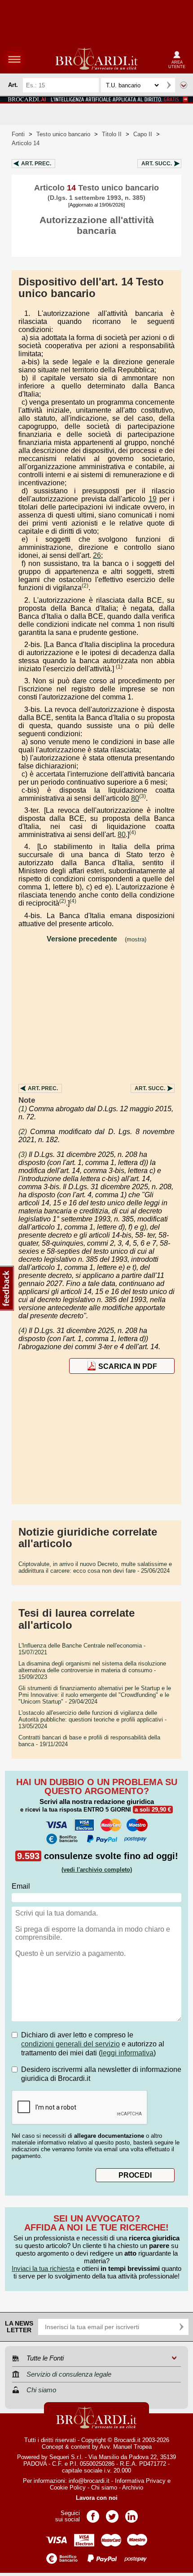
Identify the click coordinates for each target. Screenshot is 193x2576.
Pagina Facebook (93, 2513)
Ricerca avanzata (184, 85)
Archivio (133, 2488)
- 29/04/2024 (95, 1695)
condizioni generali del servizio (70, 2044)
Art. (36, 164)
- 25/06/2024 (95, 1567)
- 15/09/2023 (92, 1670)
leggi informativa (127, 2053)
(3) (143, 796)
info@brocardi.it (89, 2481)
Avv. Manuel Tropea (126, 2447)
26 (97, 555)
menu (14, 59)
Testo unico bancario (63, 134)
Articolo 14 (26, 143)
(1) (119, 667)
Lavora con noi (97, 2498)
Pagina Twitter (112, 2513)
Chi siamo (104, 2488)
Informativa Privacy (140, 2481)
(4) (133, 833)
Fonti (18, 134)
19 (153, 499)
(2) (85, 586)
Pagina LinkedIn (132, 2513)
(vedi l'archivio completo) (97, 1870)
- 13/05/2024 (92, 1719)
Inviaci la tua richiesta (43, 2268)
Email (21, 1886)
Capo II (143, 134)
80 (135, 798)
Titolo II (112, 134)
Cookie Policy (68, 2488)
